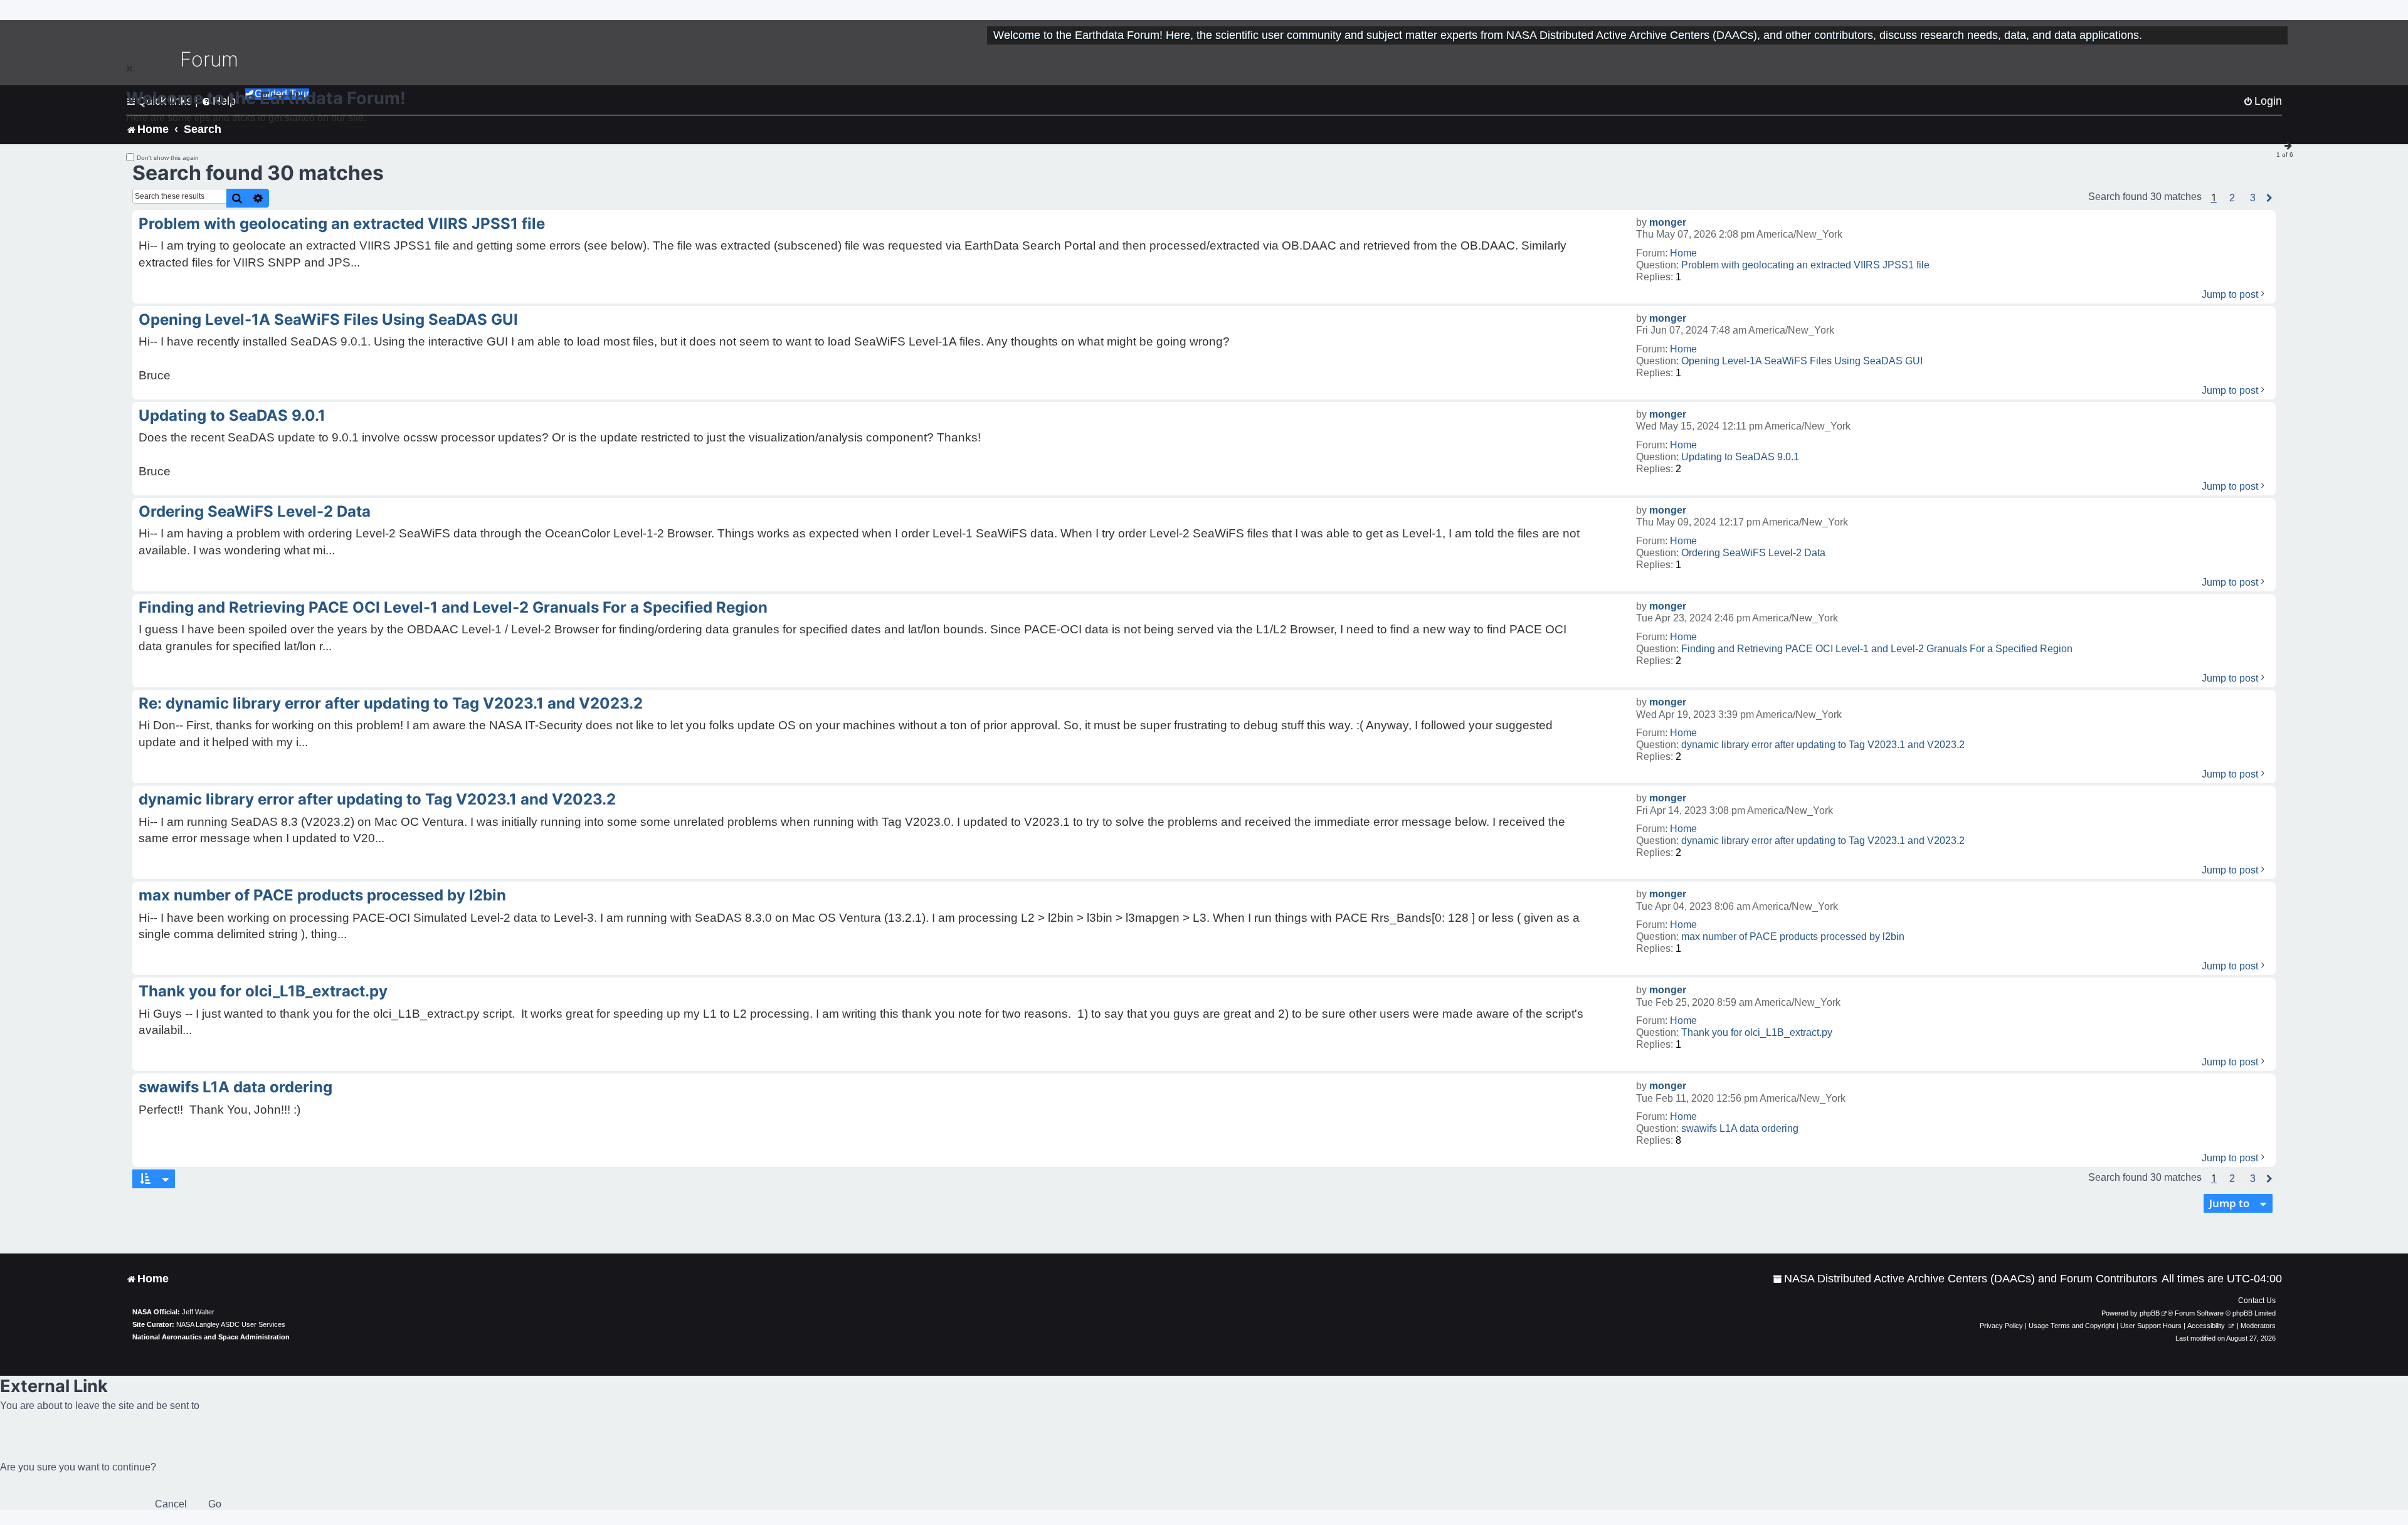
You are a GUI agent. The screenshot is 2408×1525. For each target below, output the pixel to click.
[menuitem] (1965, 1279)
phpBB (2150, 1313)
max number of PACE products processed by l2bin (1793, 937)
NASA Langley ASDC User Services (231, 1324)
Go (215, 1504)
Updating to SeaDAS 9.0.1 (1740, 457)
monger (1668, 222)
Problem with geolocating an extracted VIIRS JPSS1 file (1805, 265)
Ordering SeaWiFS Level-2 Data (1753, 553)
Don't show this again (168, 158)
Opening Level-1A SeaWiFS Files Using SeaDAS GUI (1802, 361)
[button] (2232, 198)
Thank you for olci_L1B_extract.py (1757, 1032)
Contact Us (2257, 1301)
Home (1683, 253)
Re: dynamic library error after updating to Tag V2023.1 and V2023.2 (391, 703)
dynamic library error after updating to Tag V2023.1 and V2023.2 (1823, 745)
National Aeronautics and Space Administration (211, 1337)
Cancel (171, 1504)
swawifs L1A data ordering (1740, 1128)
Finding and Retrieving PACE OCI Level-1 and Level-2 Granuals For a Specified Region (1877, 649)
